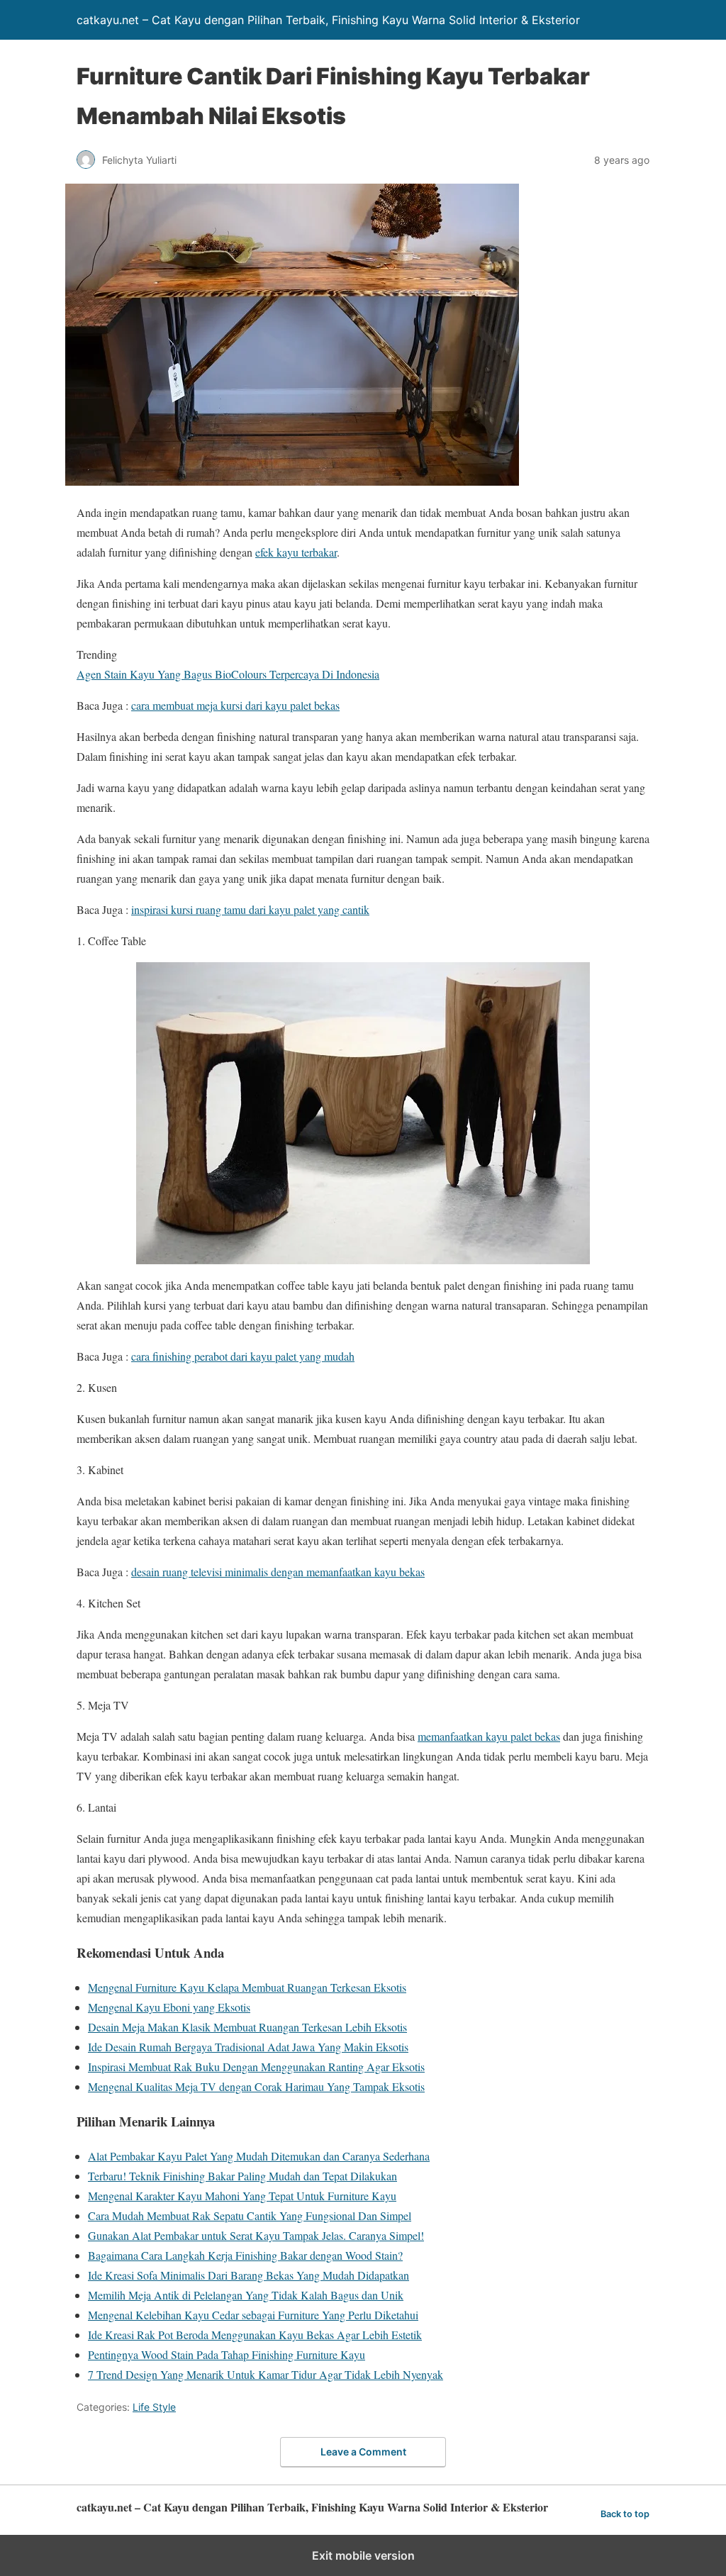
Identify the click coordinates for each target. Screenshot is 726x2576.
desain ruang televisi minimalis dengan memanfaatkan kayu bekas (278, 1572)
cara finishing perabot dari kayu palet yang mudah (243, 1356)
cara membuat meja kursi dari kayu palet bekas (235, 705)
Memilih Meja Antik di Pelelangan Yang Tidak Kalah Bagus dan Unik (246, 2295)
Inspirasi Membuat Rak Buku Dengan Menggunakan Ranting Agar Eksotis (256, 2067)
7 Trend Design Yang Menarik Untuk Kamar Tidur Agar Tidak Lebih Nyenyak (266, 2374)
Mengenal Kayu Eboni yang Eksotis (169, 2007)
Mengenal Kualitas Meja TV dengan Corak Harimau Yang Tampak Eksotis (256, 2086)
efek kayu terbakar (296, 552)
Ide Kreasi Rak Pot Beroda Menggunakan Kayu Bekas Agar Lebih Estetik (255, 2335)
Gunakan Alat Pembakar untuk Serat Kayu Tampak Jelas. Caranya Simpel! (256, 2235)
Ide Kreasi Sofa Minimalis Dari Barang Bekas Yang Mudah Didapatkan (248, 2275)
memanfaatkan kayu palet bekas (489, 1736)
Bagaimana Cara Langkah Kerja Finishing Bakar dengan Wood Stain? (245, 2255)
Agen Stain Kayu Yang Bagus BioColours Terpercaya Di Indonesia (228, 674)
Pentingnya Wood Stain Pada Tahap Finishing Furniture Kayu (227, 2354)
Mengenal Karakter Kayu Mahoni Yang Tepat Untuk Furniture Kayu (242, 2196)
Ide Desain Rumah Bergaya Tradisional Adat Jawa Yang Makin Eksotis (248, 2047)
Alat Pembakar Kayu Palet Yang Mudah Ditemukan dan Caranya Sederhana (259, 2156)
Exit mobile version (363, 2555)
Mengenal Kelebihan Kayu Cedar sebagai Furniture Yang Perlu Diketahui (253, 2315)
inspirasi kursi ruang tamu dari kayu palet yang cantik (250, 909)
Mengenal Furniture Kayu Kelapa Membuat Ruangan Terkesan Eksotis (247, 1987)
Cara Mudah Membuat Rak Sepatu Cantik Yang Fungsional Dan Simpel (250, 2215)
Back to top (625, 2514)
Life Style (154, 2407)
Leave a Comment (363, 2452)
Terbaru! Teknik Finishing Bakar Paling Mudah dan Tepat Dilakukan (242, 2176)
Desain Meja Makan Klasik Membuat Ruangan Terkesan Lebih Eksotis (247, 2027)
